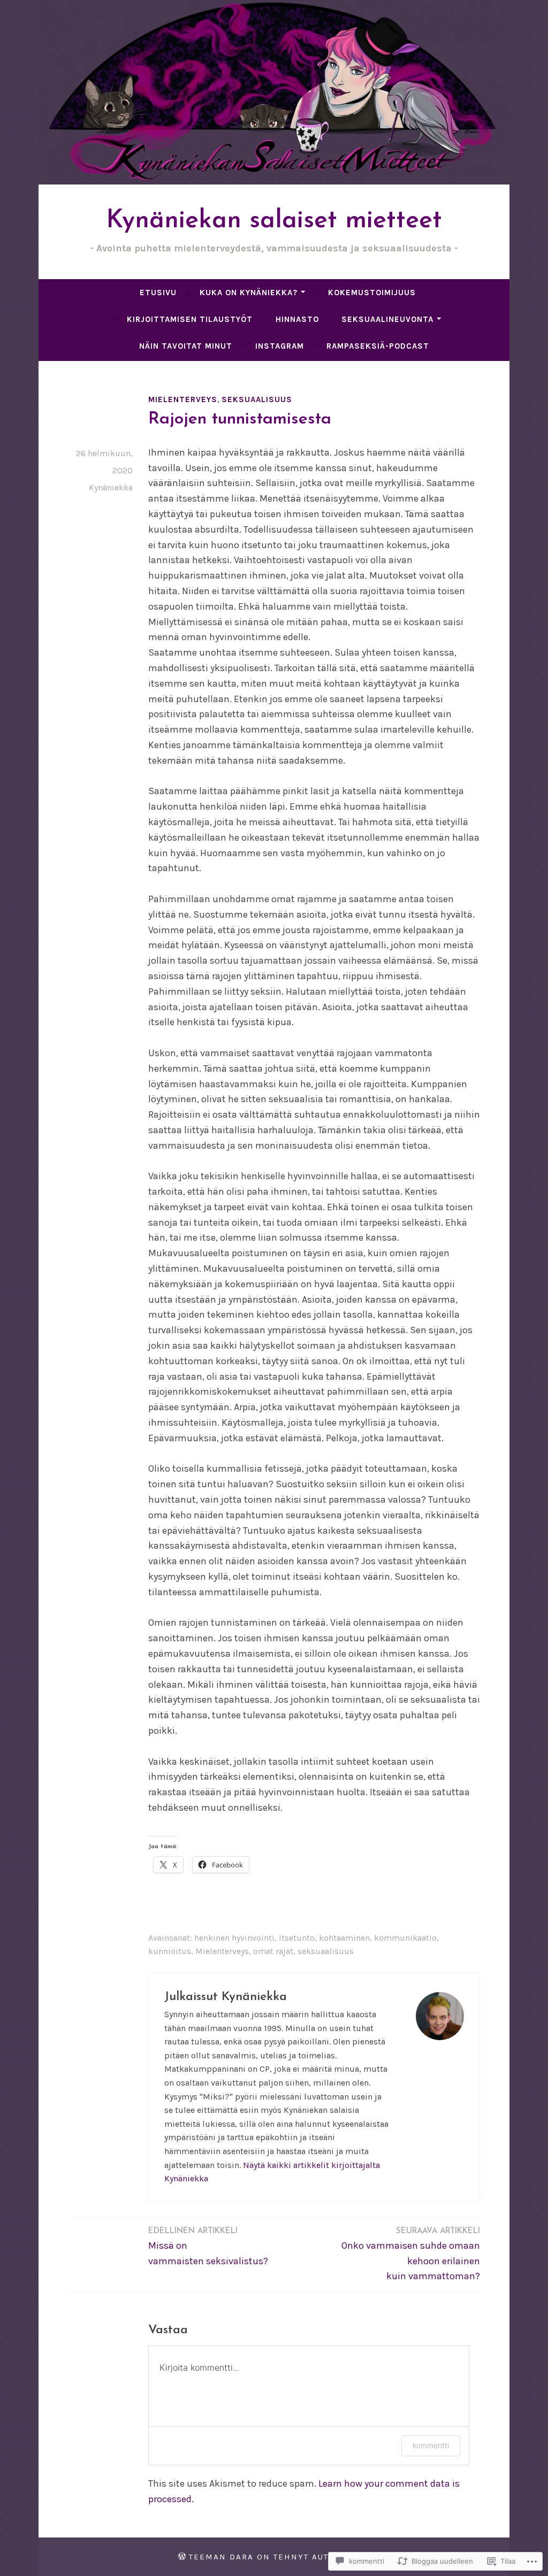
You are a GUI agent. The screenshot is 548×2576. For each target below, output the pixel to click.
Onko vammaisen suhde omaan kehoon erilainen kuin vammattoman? (411, 2255)
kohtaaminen (344, 1938)
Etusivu (158, 293)
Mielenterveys (183, 399)
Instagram (280, 346)
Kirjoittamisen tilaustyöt (190, 319)
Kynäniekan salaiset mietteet (274, 221)
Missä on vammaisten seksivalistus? (208, 2247)
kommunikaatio (405, 1938)
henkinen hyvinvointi (234, 1938)
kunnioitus (170, 1951)
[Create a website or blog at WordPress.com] (182, 2557)
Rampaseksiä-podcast (378, 346)
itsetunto (297, 1938)
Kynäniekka (111, 487)
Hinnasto (297, 319)
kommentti (431, 2445)
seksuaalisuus (257, 399)
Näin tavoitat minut (186, 346)
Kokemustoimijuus (372, 293)
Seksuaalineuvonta (387, 319)
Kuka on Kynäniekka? (249, 293)
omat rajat (273, 1951)
